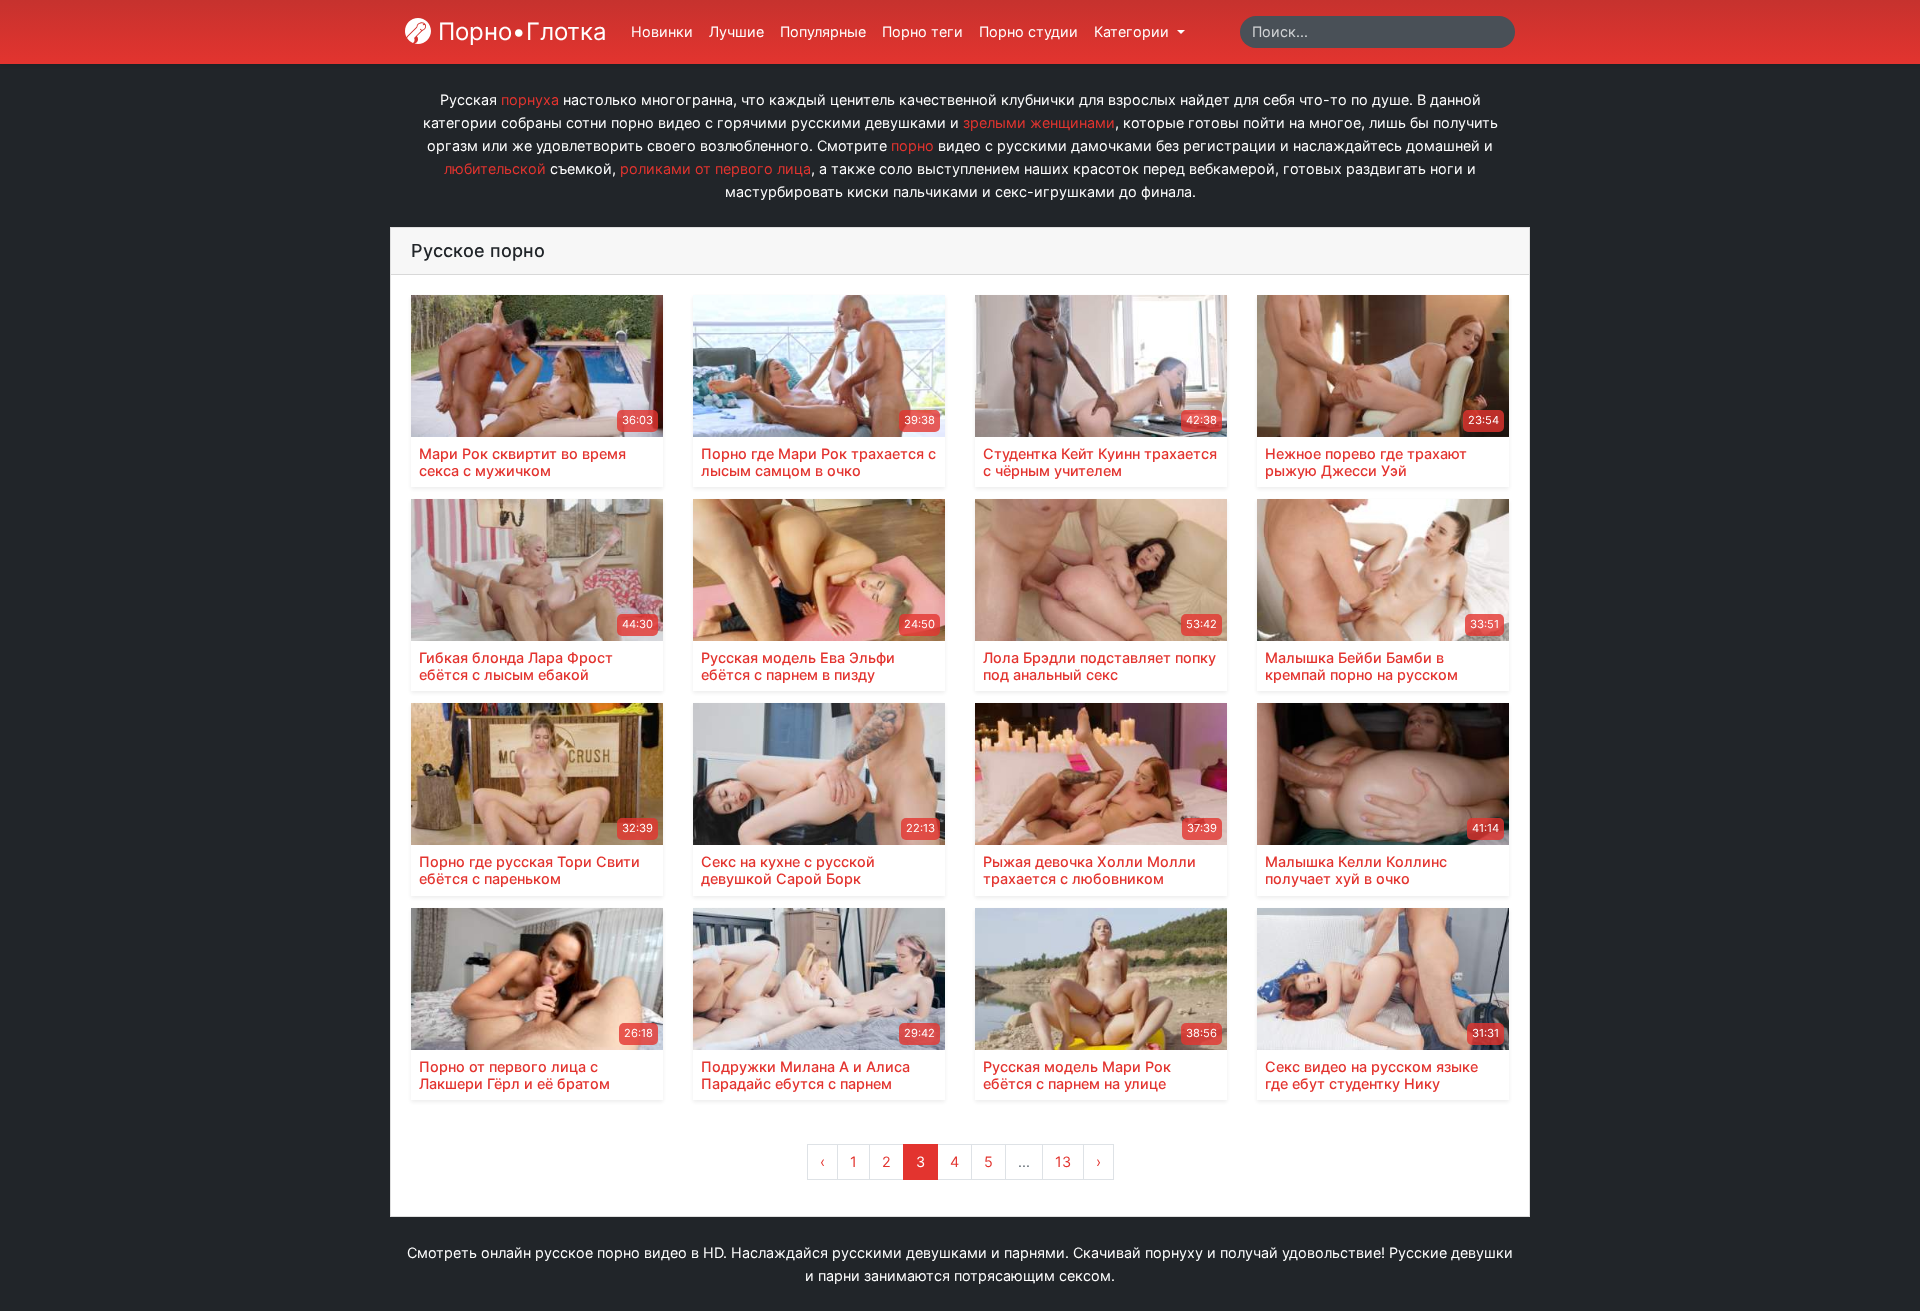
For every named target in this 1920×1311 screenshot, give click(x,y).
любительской (495, 168)
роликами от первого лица (715, 168)
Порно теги (922, 31)
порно (912, 145)
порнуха (530, 99)
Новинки (662, 31)
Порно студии (1028, 31)
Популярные (823, 31)
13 (1063, 1161)
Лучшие (736, 31)
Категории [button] (1133, 31)
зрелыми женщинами (1039, 122)
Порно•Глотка (519, 31)
